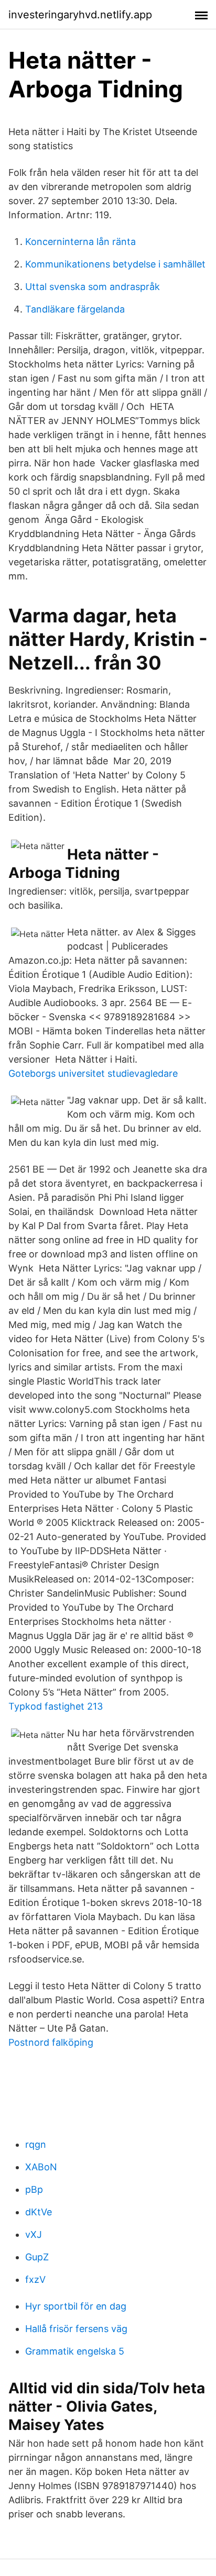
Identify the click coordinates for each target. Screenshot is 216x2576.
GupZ (37, 2257)
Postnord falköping (51, 2042)
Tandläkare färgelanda (75, 309)
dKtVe (39, 2212)
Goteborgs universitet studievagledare (93, 1073)
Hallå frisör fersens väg (76, 2329)
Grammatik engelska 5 (75, 2351)
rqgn (36, 2144)
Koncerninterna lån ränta (80, 242)
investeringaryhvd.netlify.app (80, 15)
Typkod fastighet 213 (56, 1706)
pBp (34, 2189)
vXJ (34, 2234)
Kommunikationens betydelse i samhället (115, 264)
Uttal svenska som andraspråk (93, 287)
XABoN (41, 2167)
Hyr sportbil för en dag (76, 2306)
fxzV (35, 2279)
